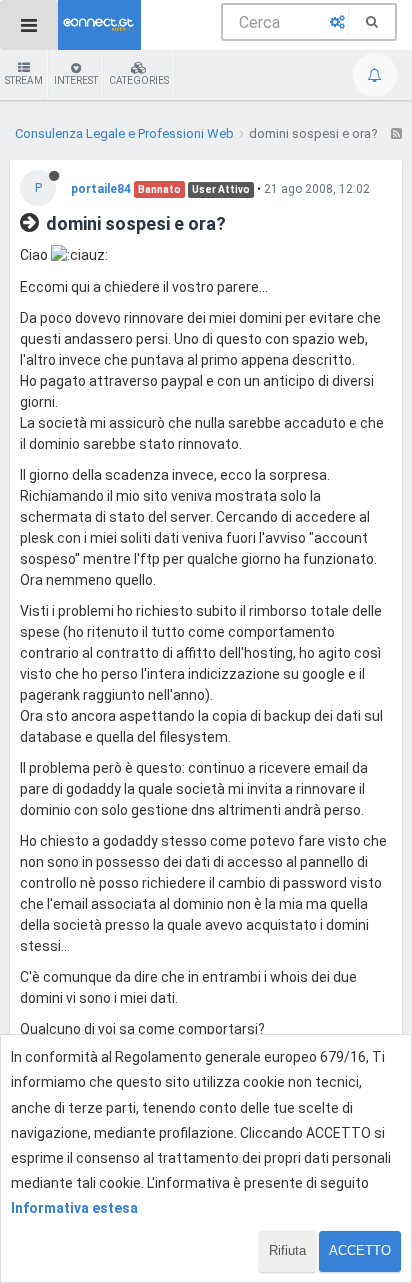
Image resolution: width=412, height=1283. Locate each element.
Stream (24, 80)
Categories (139, 80)
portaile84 (101, 189)
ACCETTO (360, 1250)
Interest (76, 80)
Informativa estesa (74, 1208)
